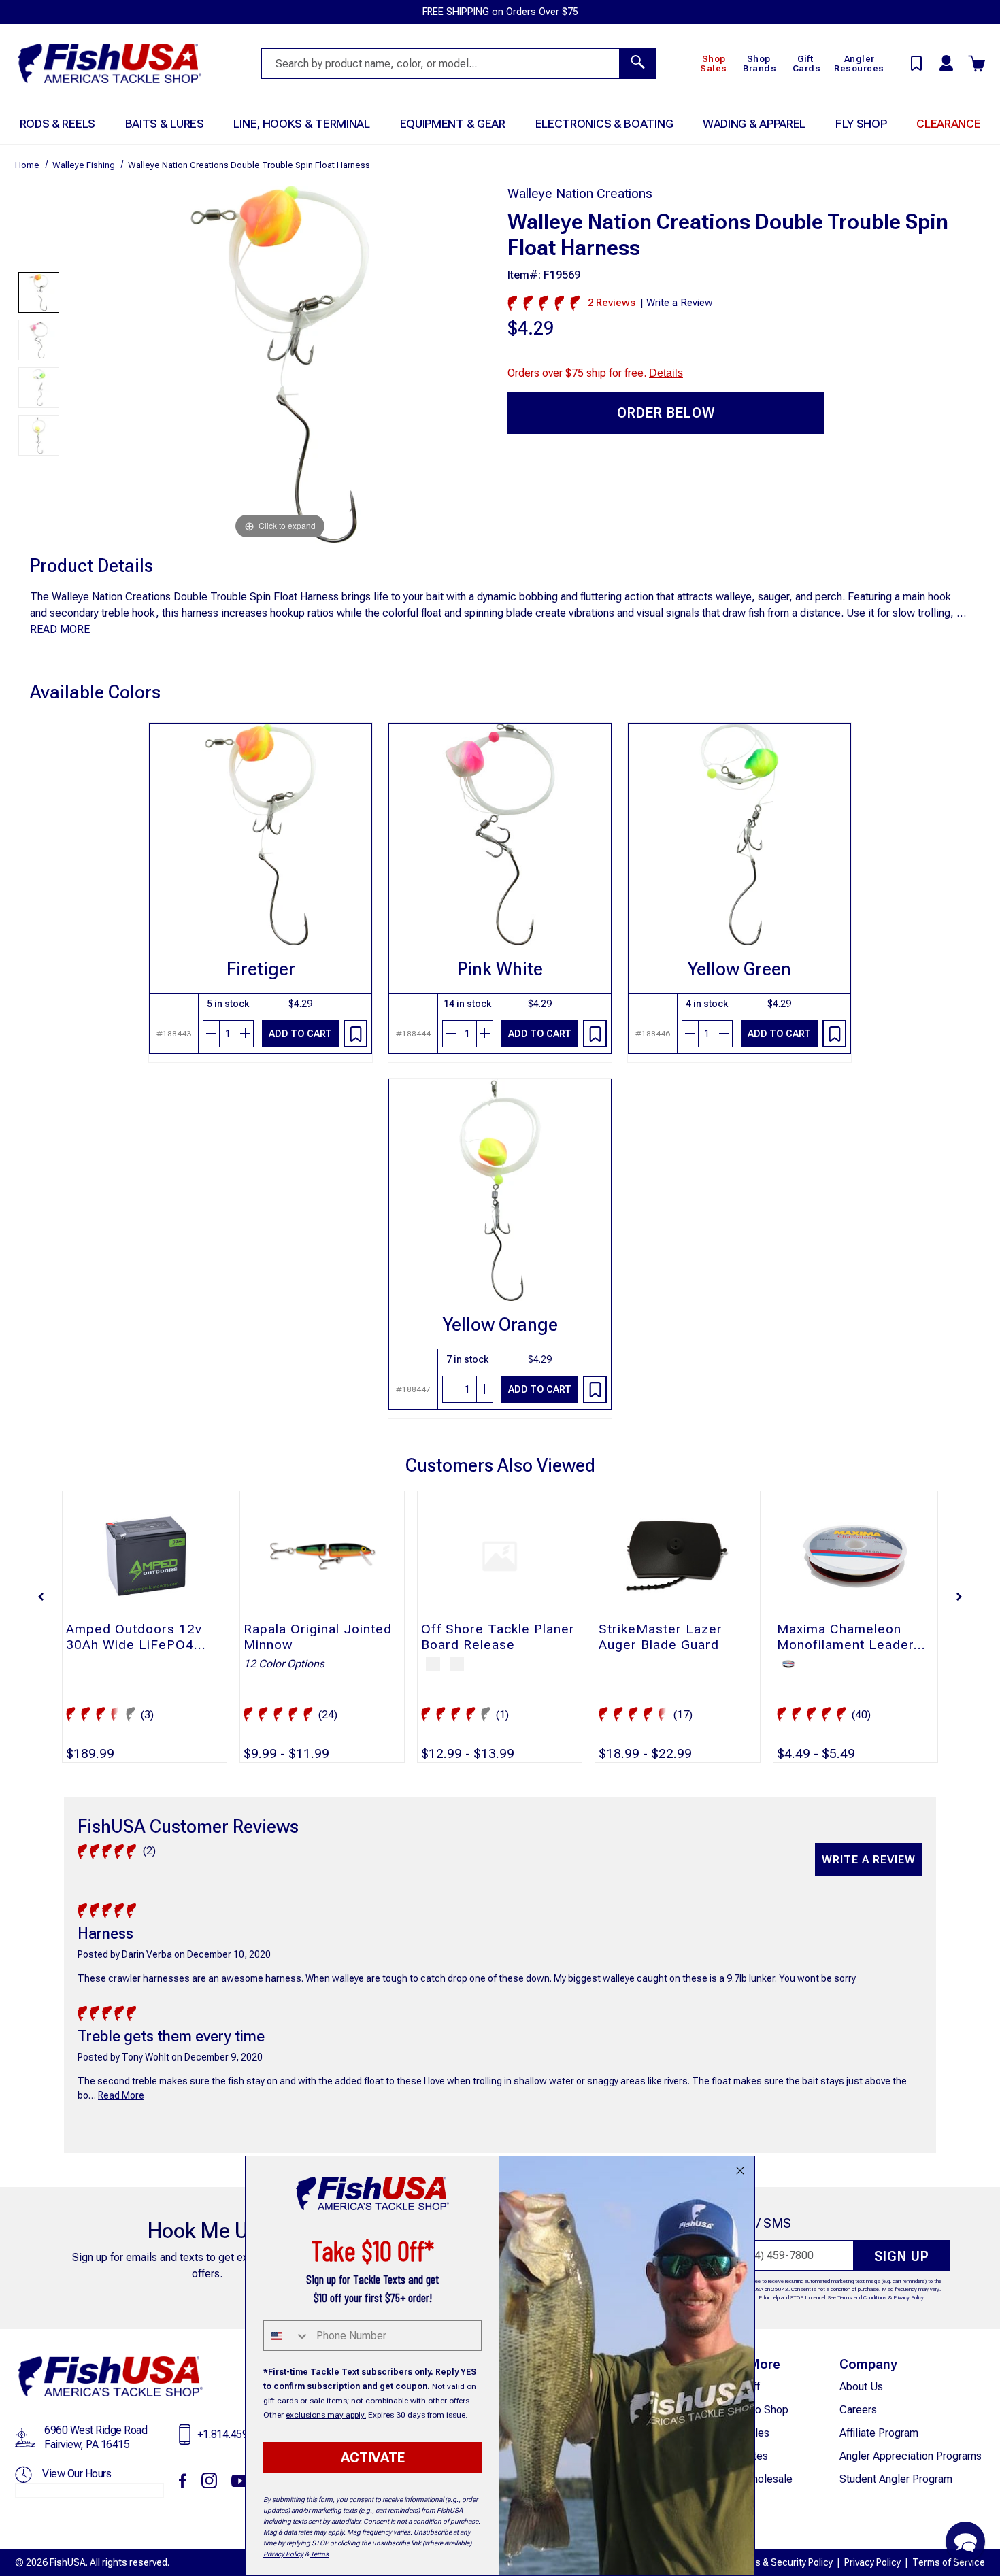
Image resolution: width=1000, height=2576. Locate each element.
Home (27, 165)
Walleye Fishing (84, 165)
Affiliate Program (879, 2433)
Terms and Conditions (862, 2298)
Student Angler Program (896, 2479)
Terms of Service (949, 2562)
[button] (41, 1597)
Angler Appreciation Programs (911, 2456)
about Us (861, 2387)
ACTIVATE (373, 2458)
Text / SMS (759, 2223)
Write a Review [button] (679, 303)
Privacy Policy (909, 2298)
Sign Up (902, 2256)
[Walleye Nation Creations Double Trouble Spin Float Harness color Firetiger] (39, 292)
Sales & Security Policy (784, 2562)
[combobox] (287, 2336)
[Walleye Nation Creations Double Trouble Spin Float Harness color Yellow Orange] (39, 435)
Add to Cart (300, 1034)
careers (858, 2410)
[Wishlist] (355, 1034)
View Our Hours (77, 2474)
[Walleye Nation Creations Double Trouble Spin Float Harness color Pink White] (39, 340)
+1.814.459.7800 (235, 2434)
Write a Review (869, 1860)
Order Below (666, 413)
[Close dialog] (740, 2171)
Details (666, 373)
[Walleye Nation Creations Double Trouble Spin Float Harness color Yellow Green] (39, 388)
